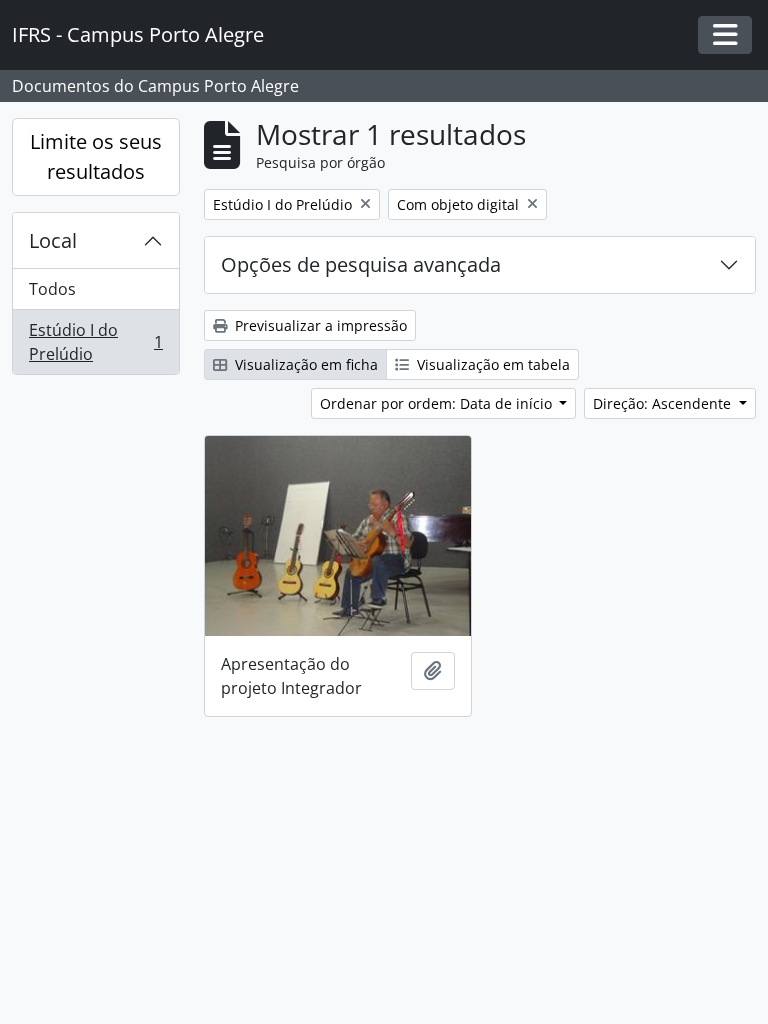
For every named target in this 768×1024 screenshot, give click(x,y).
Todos (52, 289)
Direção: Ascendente (664, 403)
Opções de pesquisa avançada (361, 264)
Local (53, 240)
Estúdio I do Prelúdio (95, 342)
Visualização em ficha (304, 364)
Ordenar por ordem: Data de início (438, 403)
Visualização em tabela (491, 364)
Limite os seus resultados (96, 156)
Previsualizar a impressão (319, 325)
